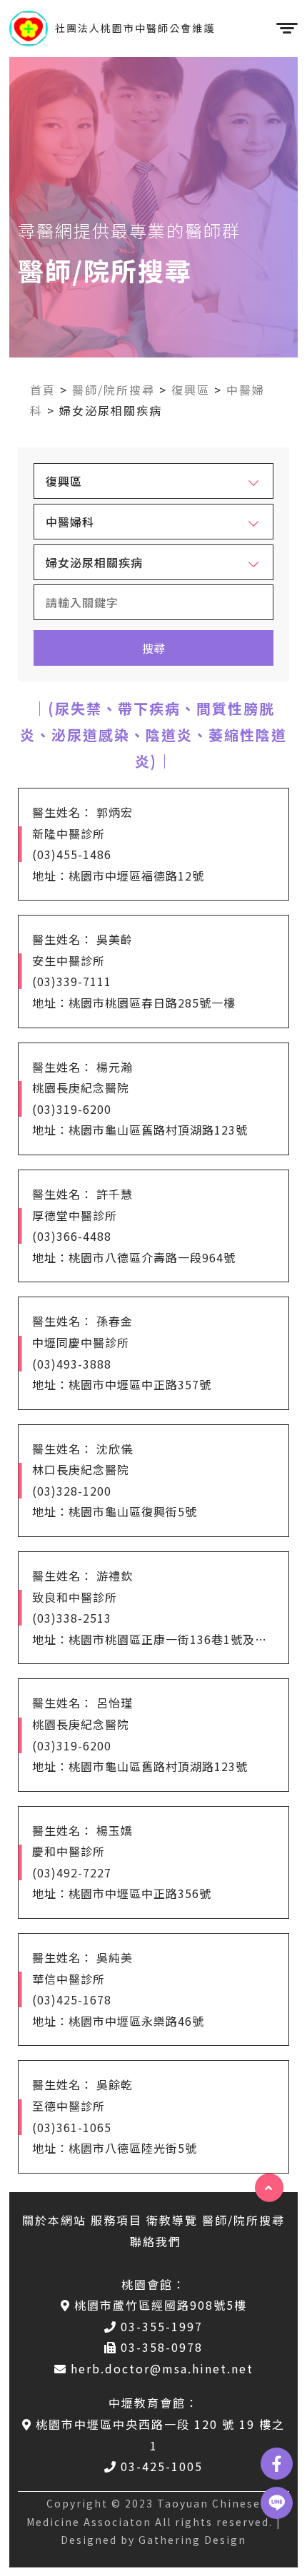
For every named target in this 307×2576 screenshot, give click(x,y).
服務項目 (116, 2220)
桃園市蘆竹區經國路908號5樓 (161, 2305)
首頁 (43, 390)
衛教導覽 (172, 2220)
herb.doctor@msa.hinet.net (162, 2368)
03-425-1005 (162, 2466)
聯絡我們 (156, 2241)
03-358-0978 (162, 2347)
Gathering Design (192, 2540)
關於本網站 (54, 2220)
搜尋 (153, 648)
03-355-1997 (162, 2326)
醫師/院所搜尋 (114, 390)
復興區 (191, 390)
